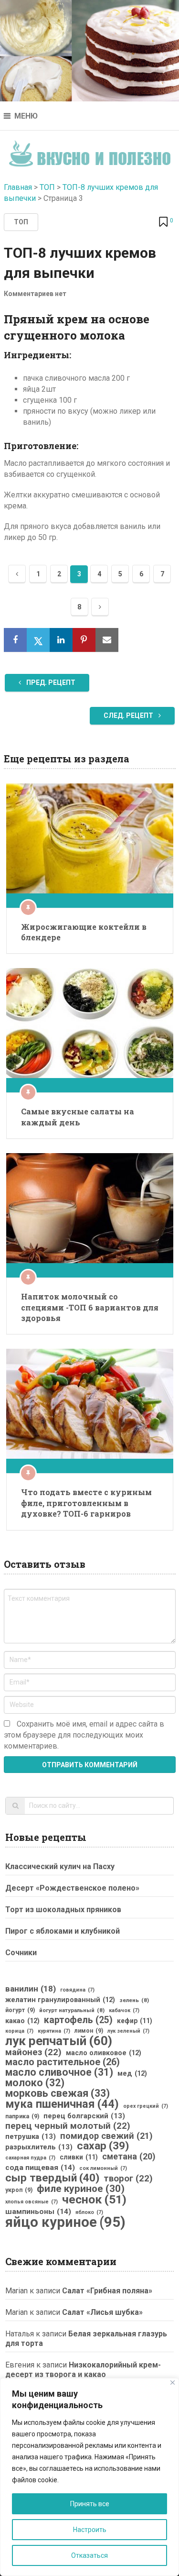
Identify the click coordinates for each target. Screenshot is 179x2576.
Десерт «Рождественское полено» (72, 1888)
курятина (54, 2031)
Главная (18, 187)
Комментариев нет (35, 294)
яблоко (89, 2212)
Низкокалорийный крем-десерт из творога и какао (83, 2370)
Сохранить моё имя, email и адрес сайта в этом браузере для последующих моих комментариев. (84, 1735)
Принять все (90, 2504)
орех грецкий (146, 2106)
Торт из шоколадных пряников (63, 1910)
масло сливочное (59, 2072)
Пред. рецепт (50, 683)
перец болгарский (84, 2116)
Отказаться (89, 2555)
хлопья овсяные (32, 2202)
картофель (78, 2020)
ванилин (31, 1989)
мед (132, 2073)
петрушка (31, 2136)
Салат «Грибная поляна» (107, 2291)
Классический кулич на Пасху (60, 1866)
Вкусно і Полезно (89, 150)
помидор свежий (106, 2136)
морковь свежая (58, 2093)
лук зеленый (128, 2031)
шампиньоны (38, 2212)
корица (19, 2031)
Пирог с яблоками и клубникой (63, 1931)
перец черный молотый (68, 2126)
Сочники (21, 1953)
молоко (35, 2083)
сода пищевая (40, 2168)
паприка (22, 2116)
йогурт (20, 2010)
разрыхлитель (39, 2147)
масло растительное (63, 2062)
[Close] (173, 2383)
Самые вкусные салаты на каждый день (78, 1117)
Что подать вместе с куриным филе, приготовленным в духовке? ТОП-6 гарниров (86, 1503)
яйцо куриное (65, 2222)
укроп (19, 2190)
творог (128, 2179)
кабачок (124, 2010)
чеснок (94, 2200)
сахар (103, 2146)
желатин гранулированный (60, 2000)
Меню (26, 116)
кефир (135, 2021)
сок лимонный (103, 2168)
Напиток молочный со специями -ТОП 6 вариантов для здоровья (90, 1307)
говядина (77, 1990)
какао (22, 2021)
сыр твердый (52, 2178)
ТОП (47, 187)
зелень (134, 2000)
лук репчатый (59, 2041)
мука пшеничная (62, 2104)
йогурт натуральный (72, 2010)
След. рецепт (129, 716)
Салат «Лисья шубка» (102, 2312)
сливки (79, 2157)
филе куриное (81, 2189)
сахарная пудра (30, 2158)
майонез (33, 2052)
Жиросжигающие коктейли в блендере (84, 932)
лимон (89, 2031)
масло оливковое (104, 2053)
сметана (129, 2157)
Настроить (90, 2530)
